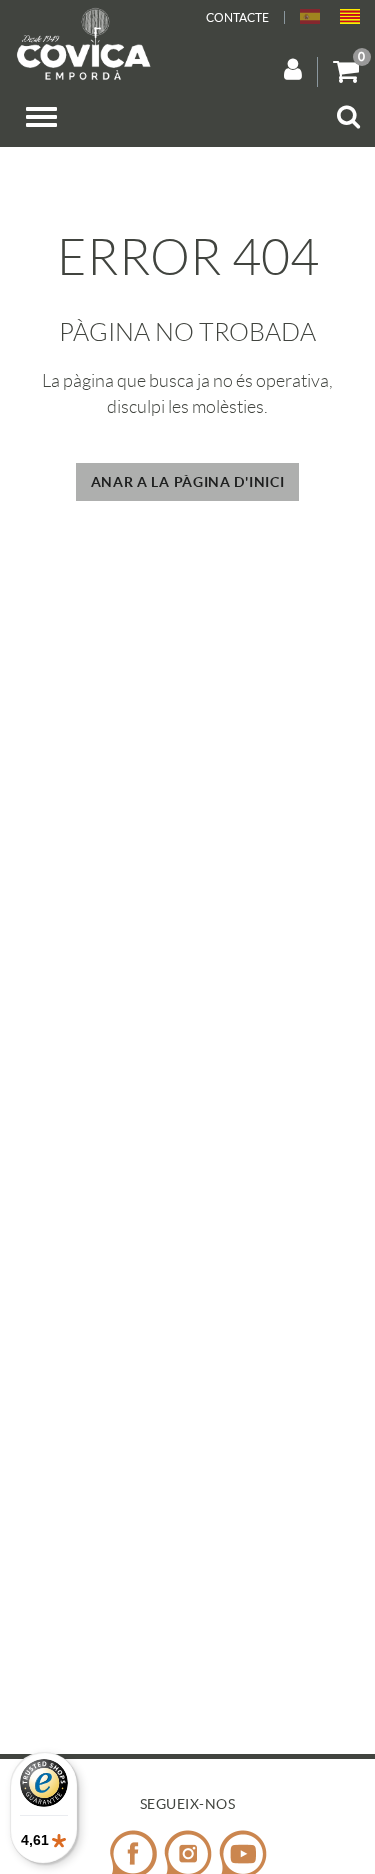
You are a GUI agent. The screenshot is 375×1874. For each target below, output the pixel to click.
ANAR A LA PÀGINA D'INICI (188, 482)
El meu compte (301, 71)
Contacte (237, 17)
